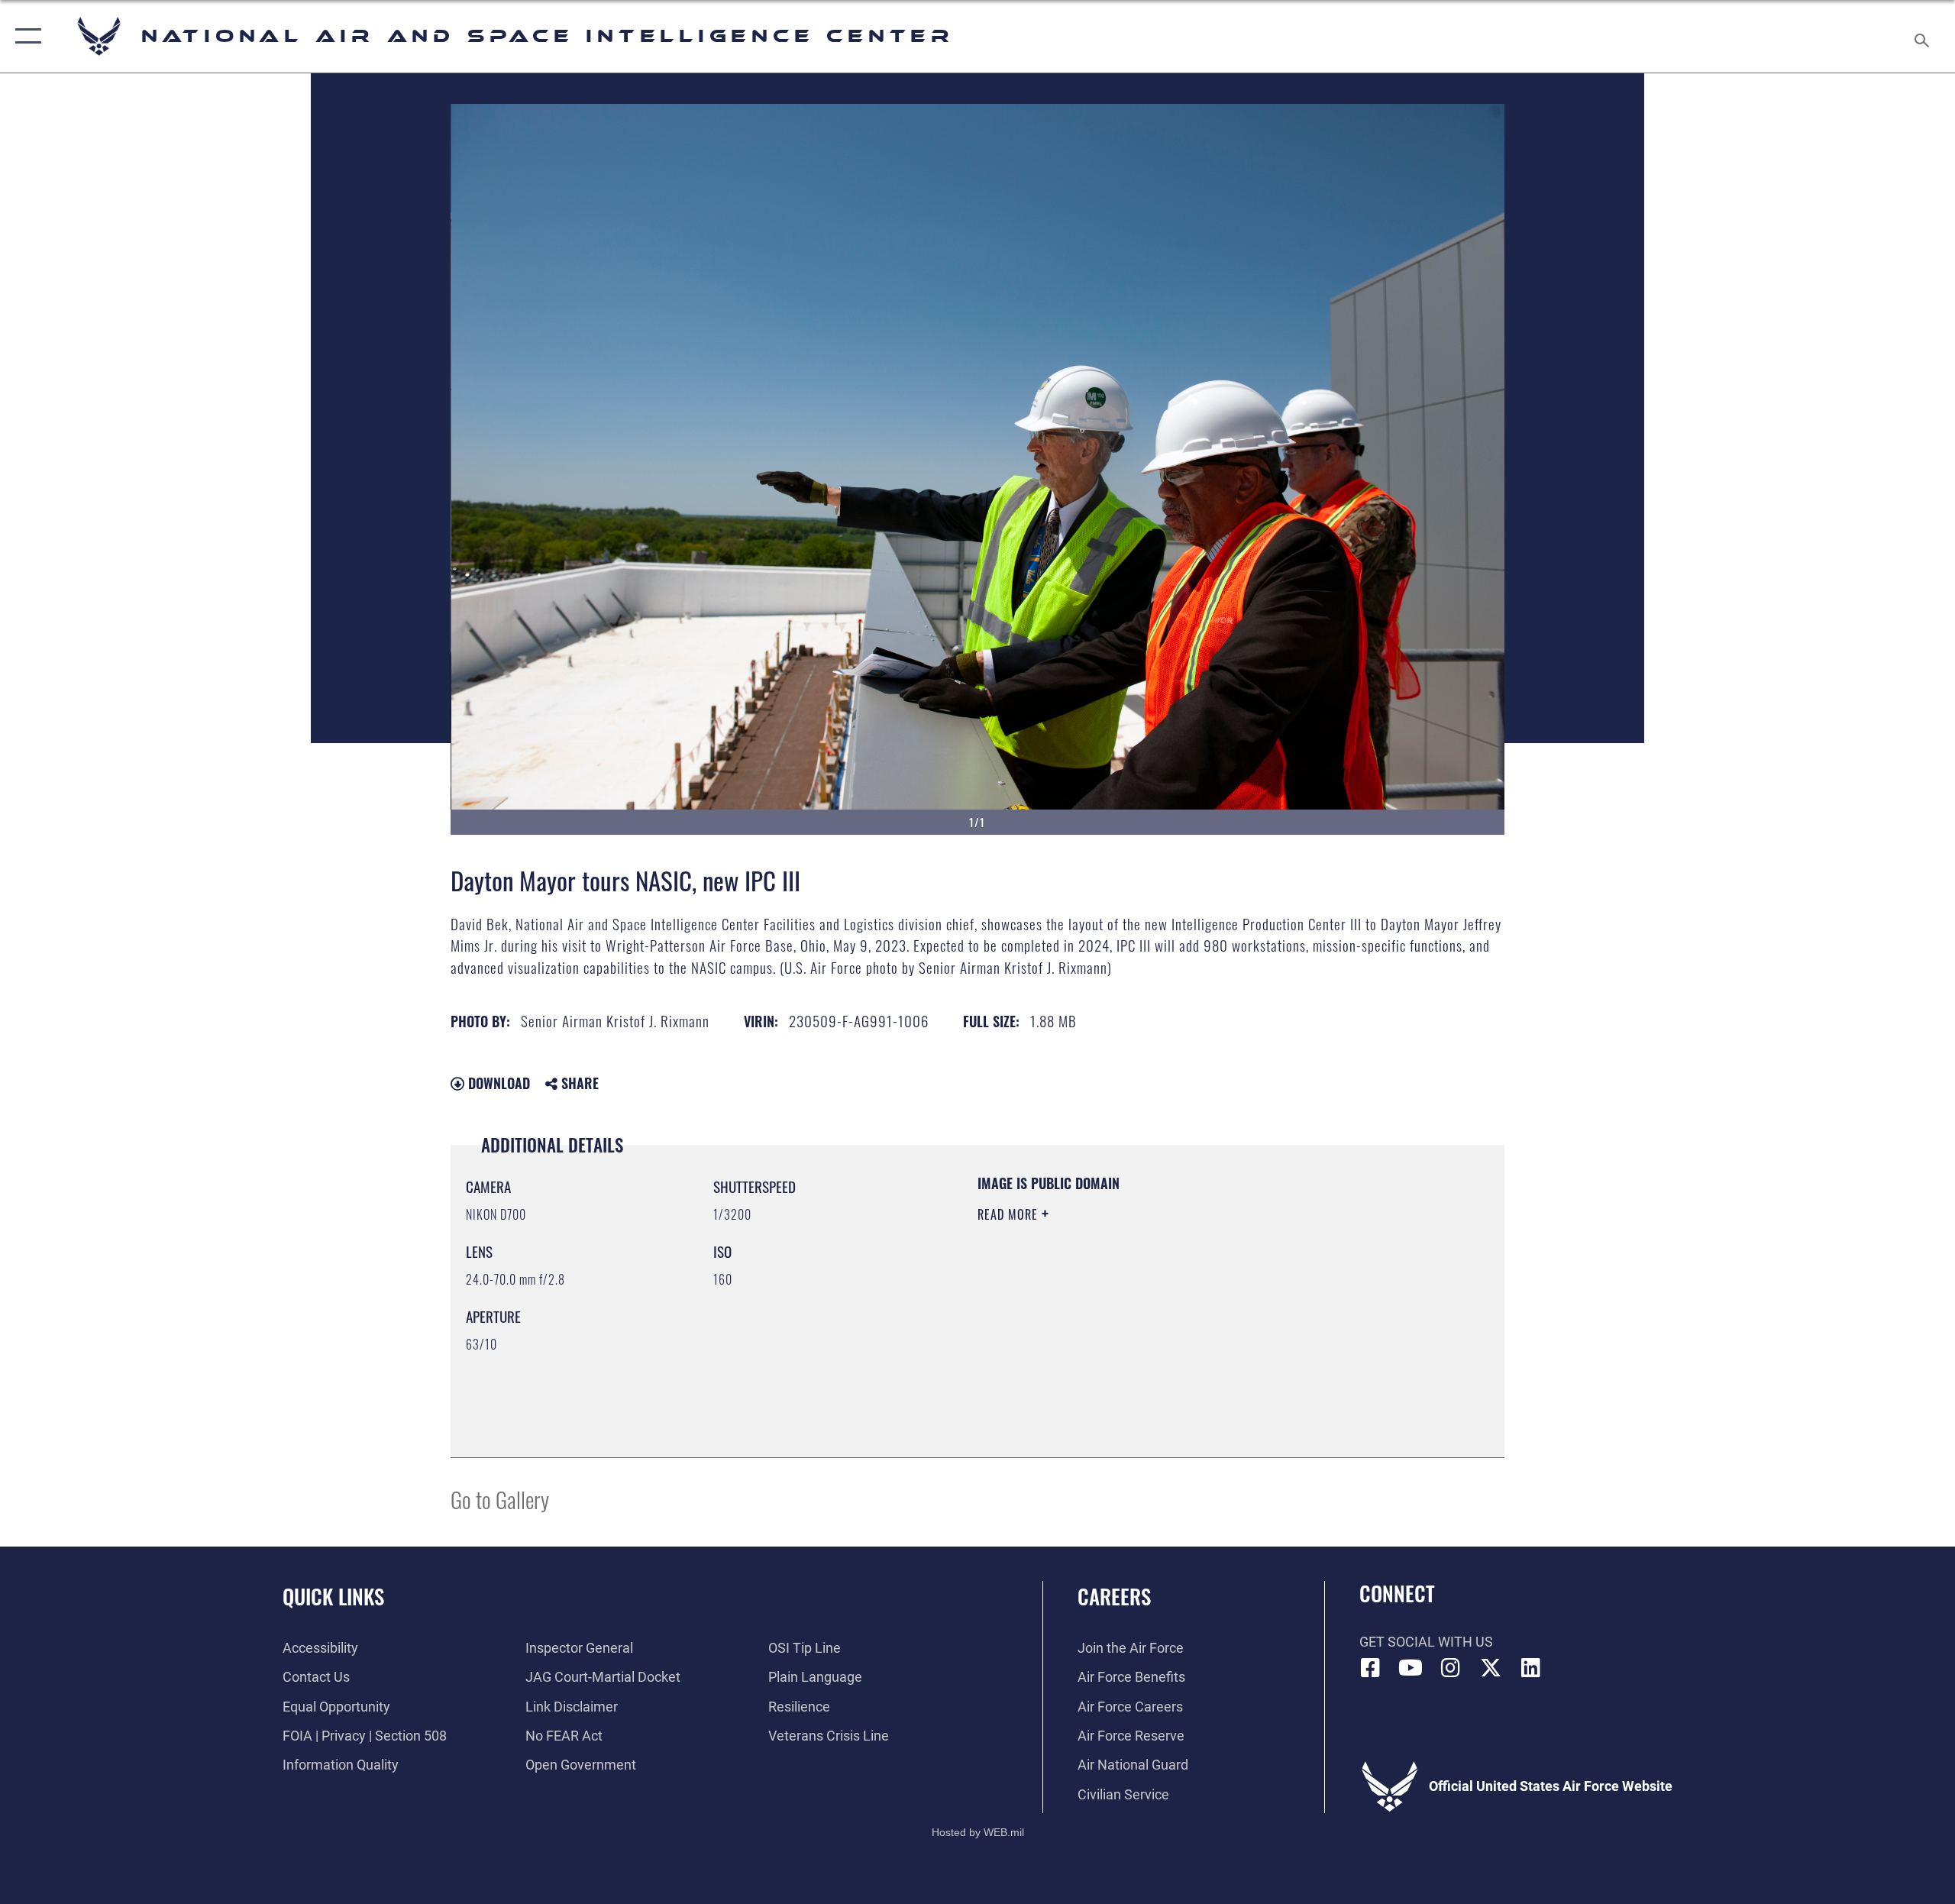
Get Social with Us (1426, 1642)
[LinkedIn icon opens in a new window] (1531, 1668)
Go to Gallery (500, 1499)
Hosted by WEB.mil (978, 1832)
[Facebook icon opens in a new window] (1371, 1668)
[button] (25, 36)
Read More (1010, 1214)
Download (497, 1083)
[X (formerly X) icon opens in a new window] (1491, 1668)
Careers (1114, 1596)
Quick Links (333, 1596)
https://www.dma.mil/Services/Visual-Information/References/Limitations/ (1157, 1311)
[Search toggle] (1923, 36)
